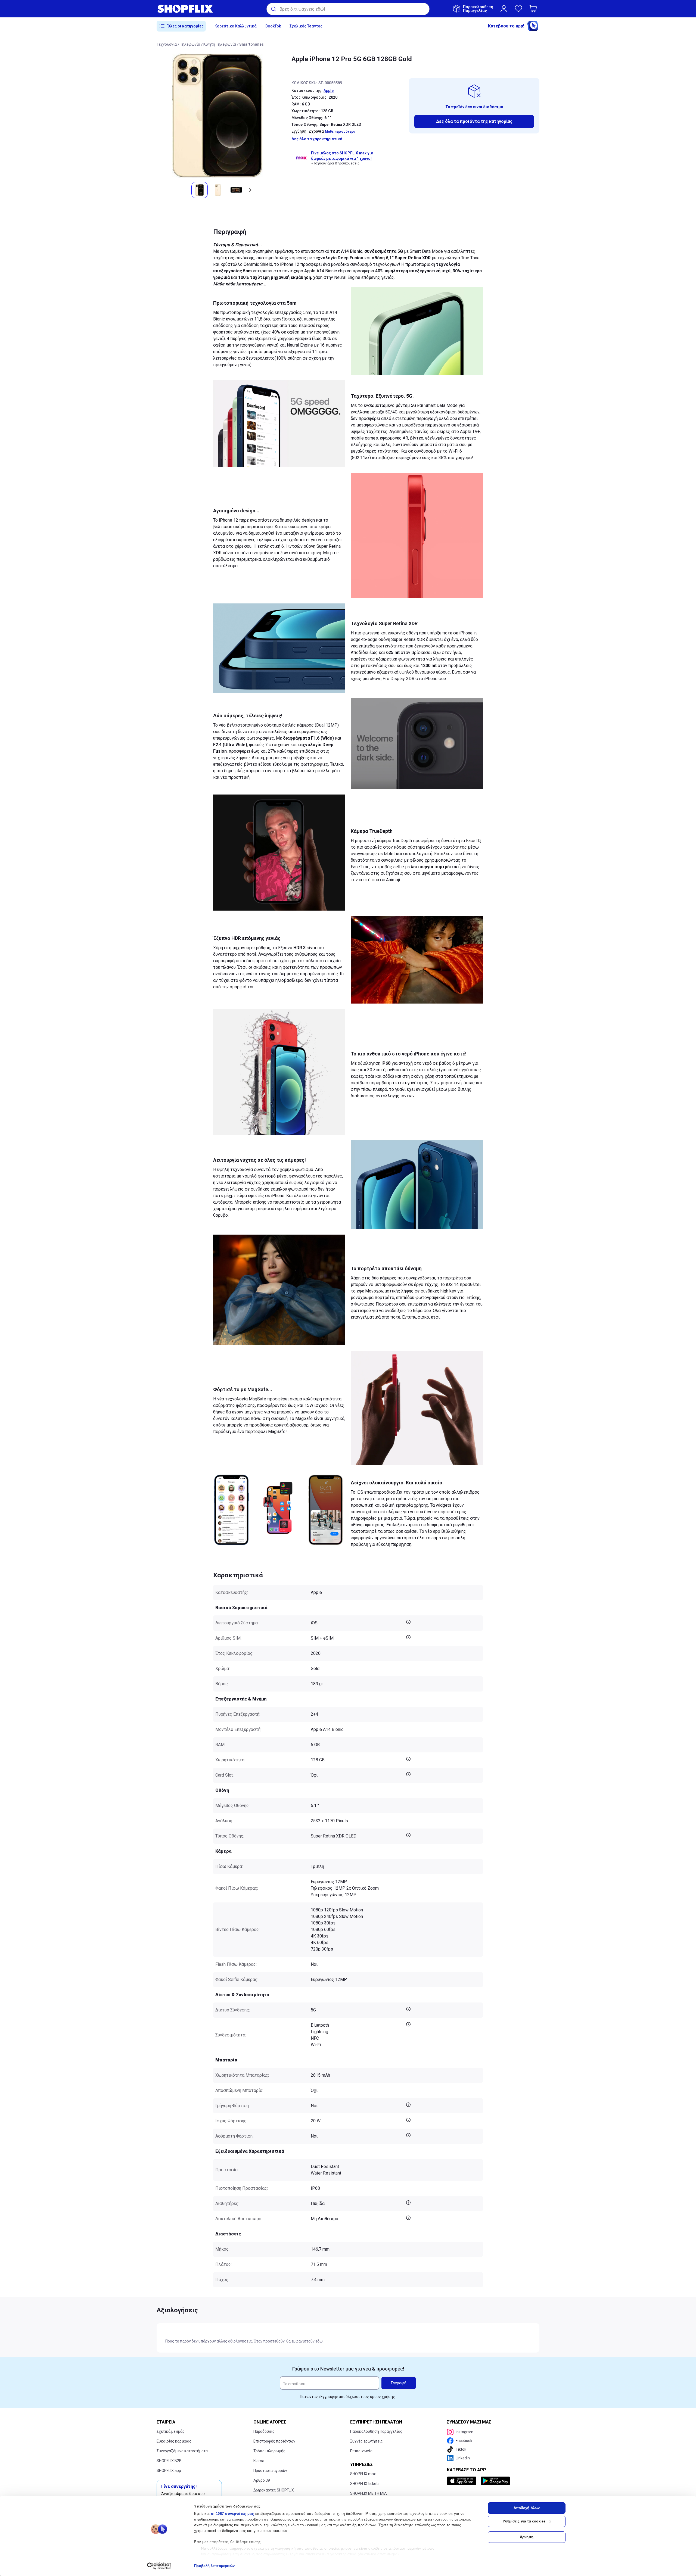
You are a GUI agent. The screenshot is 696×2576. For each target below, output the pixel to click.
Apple (329, 91)
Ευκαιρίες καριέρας (174, 2441)
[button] (534, 9)
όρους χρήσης (383, 2397)
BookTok (273, 26)
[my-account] (504, 9)
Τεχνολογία (167, 44)
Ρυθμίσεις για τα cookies (524, 2521)
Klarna (259, 2461)
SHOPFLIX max (363, 2474)
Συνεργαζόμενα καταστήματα (182, 2451)
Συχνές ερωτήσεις (366, 2441)
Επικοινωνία (361, 2451)
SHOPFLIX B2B (169, 2461)
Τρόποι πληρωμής (269, 2451)
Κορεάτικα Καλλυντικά (236, 26)
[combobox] (348, 9)
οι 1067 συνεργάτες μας (232, 2514)
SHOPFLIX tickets (365, 2484)
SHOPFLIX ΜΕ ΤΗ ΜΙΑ (369, 2493)
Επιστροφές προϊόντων (274, 2441)
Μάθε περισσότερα (340, 132)
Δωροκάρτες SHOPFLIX (274, 2490)
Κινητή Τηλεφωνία (220, 44)
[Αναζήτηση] (273, 9)
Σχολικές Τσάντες (306, 26)
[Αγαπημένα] (518, 9)
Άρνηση (527, 2537)
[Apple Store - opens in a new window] (463, 2481)
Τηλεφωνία (190, 44)
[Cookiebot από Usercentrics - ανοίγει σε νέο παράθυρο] (159, 2566)
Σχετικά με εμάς (171, 2431)
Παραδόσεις (264, 2431)
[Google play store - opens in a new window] (495, 2481)
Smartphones (251, 44)
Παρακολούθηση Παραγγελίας (376, 2431)
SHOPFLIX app (169, 2471)
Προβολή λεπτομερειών (214, 2566)
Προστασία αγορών (270, 2471)
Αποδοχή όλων (527, 2508)
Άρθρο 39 (262, 2480)
